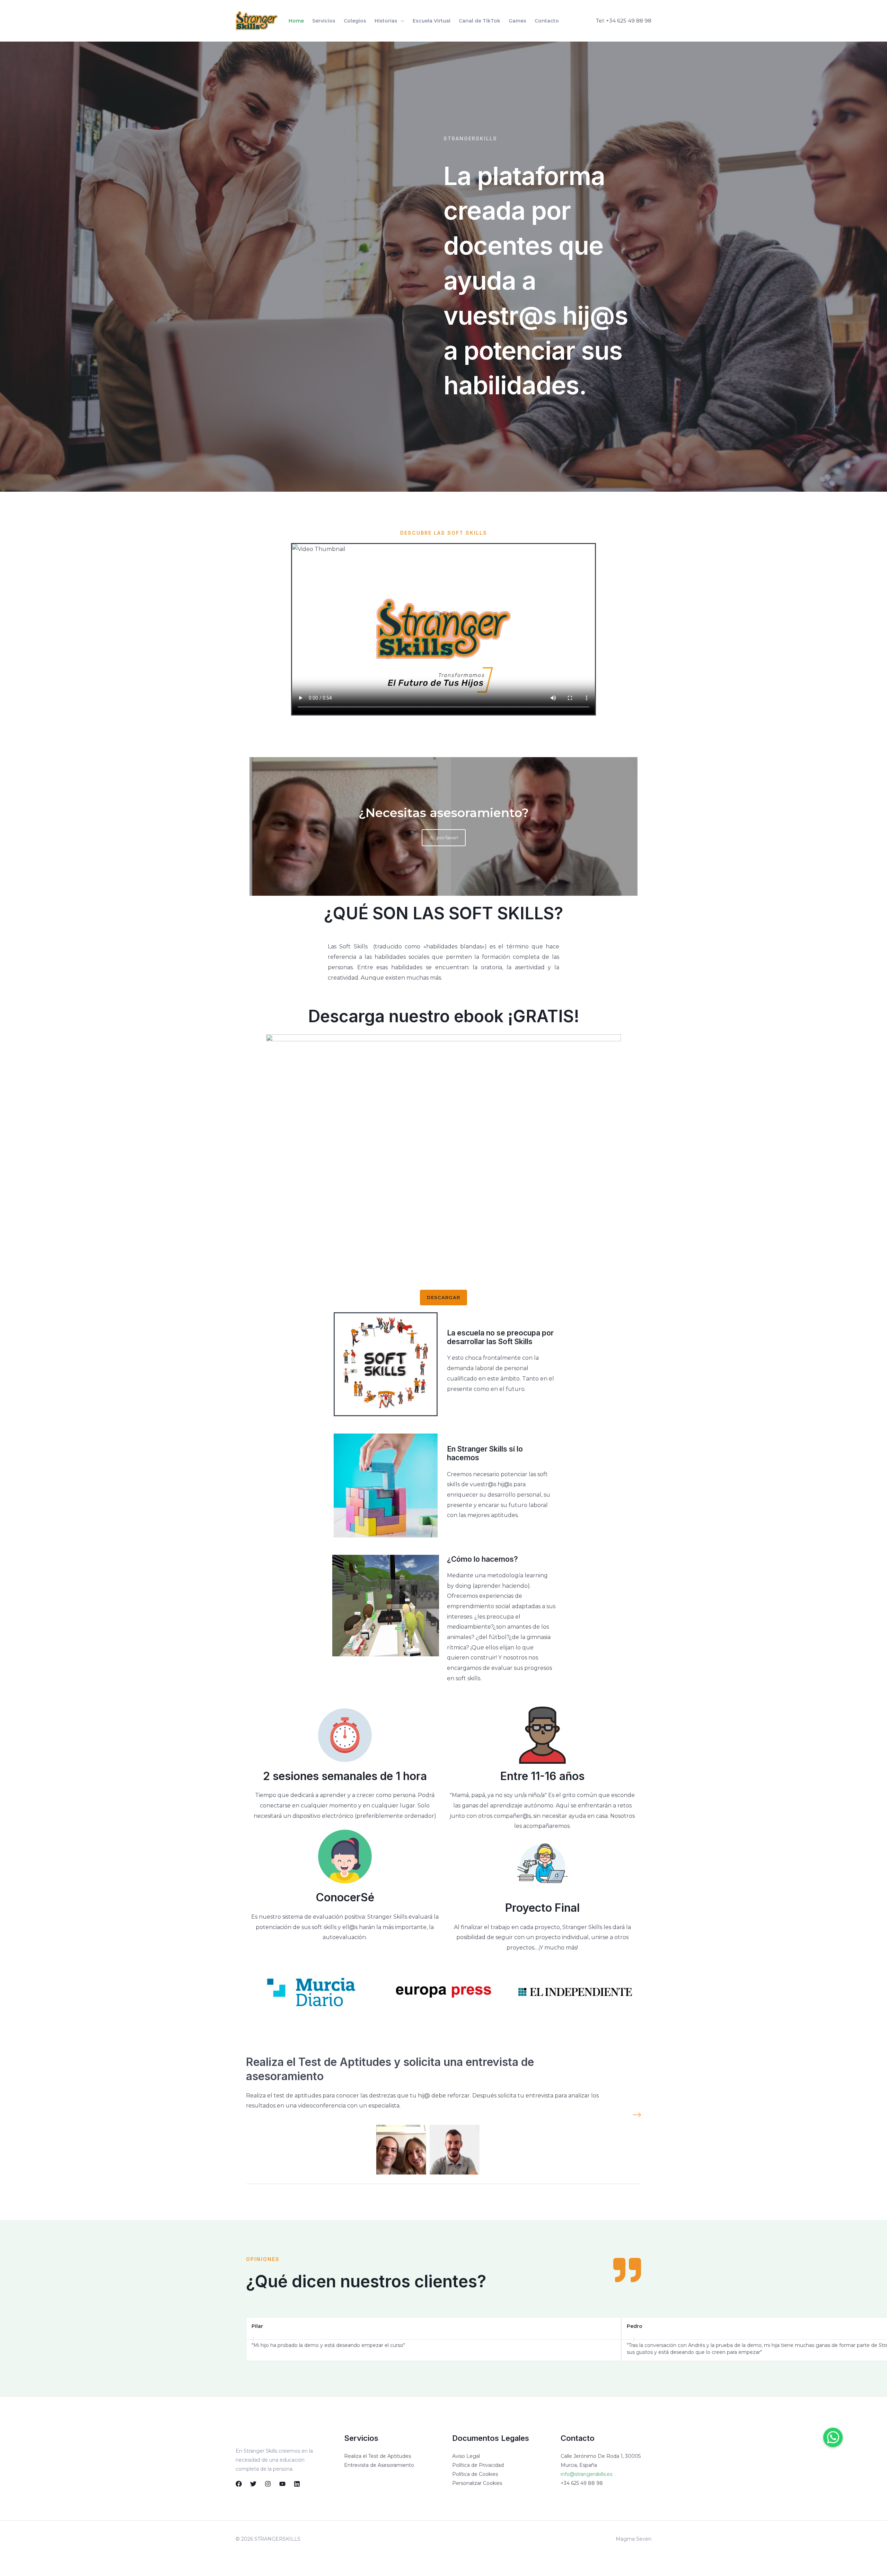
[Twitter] (253, 2484)
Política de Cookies (475, 2474)
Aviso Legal (466, 2456)
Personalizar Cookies (477, 2483)
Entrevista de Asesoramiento (379, 2465)
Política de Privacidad (478, 2465)
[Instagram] (268, 2484)
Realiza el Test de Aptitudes (377, 2456)
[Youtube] (282, 2484)
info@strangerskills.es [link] (586, 2474)
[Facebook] (239, 2484)
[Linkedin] (297, 2484)
